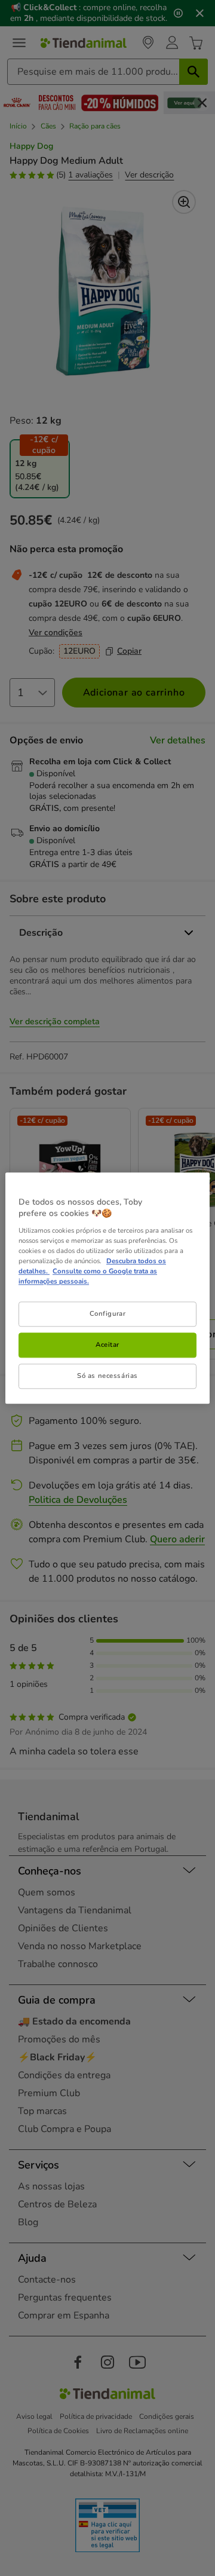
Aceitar (107, 1344)
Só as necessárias (107, 1376)
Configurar (108, 1313)
